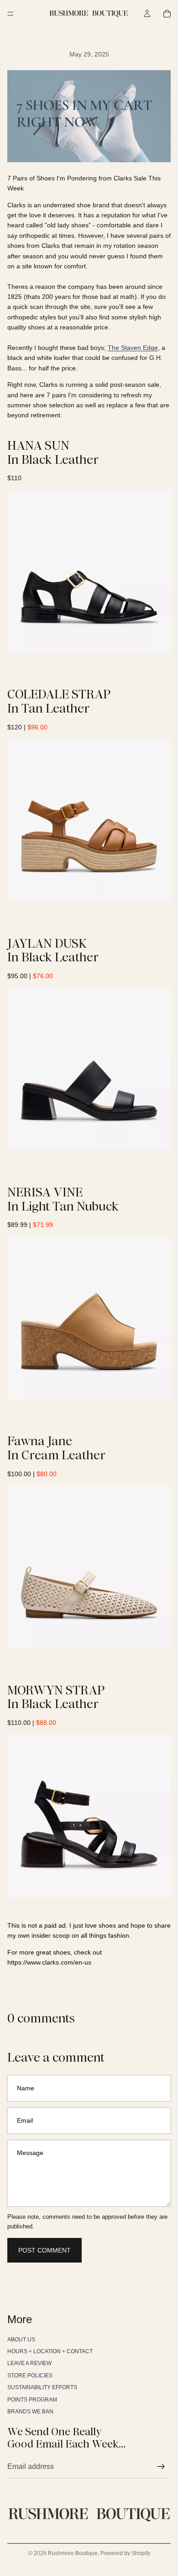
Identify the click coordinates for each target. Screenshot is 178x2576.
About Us (21, 2340)
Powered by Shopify (125, 2553)
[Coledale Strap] (89, 820)
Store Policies (30, 2376)
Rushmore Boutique (73, 2553)
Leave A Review (29, 2364)
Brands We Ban (30, 2412)
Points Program (32, 2400)
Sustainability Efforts (42, 2387)
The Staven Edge (133, 348)
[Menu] (10, 14)
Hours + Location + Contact (50, 2351)
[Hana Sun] (89, 571)
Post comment (44, 2250)
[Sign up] (161, 2467)
